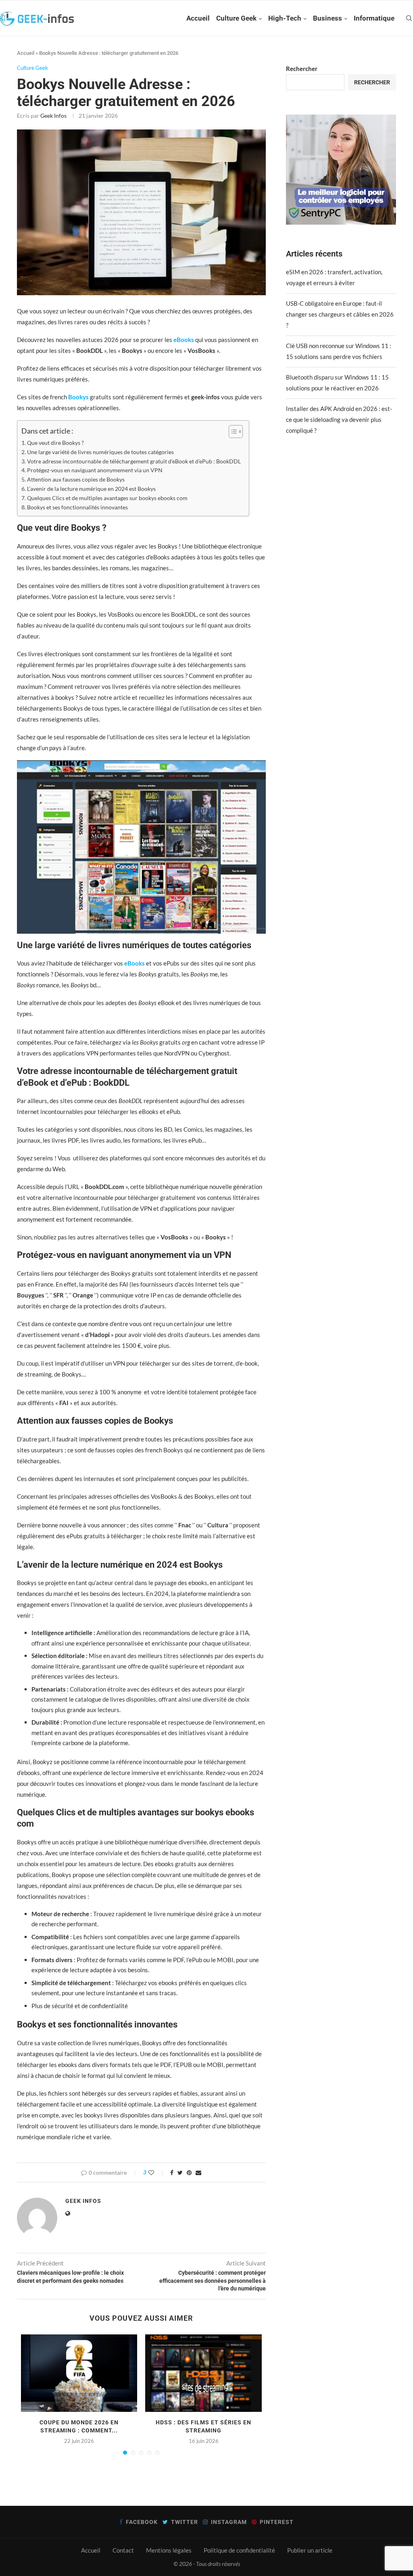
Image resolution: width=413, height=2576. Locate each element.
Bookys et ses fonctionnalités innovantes (77, 507)
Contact (123, 2550)
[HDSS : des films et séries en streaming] (203, 2373)
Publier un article (310, 2550)
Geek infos (53, 116)
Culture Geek (236, 18)
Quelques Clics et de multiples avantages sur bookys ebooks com (107, 498)
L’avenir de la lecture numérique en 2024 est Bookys (91, 489)
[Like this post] (157, 2172)
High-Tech (285, 18)
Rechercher (302, 69)
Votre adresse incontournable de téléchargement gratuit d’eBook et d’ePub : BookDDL (134, 461)
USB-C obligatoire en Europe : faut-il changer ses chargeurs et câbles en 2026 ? (340, 314)
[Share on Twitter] (180, 2172)
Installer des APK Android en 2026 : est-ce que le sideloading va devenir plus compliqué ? (339, 419)
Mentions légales (169, 2550)
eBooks (183, 340)
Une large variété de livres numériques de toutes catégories (100, 452)
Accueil (198, 18)
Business (327, 18)
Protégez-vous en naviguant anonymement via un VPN (95, 470)
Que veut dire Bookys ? (55, 443)
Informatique (374, 18)
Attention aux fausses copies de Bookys (76, 480)
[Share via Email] (198, 2172)
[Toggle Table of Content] (232, 432)
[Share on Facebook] (172, 2172)
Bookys (79, 397)
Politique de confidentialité (239, 2550)
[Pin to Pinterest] (189, 2172)
